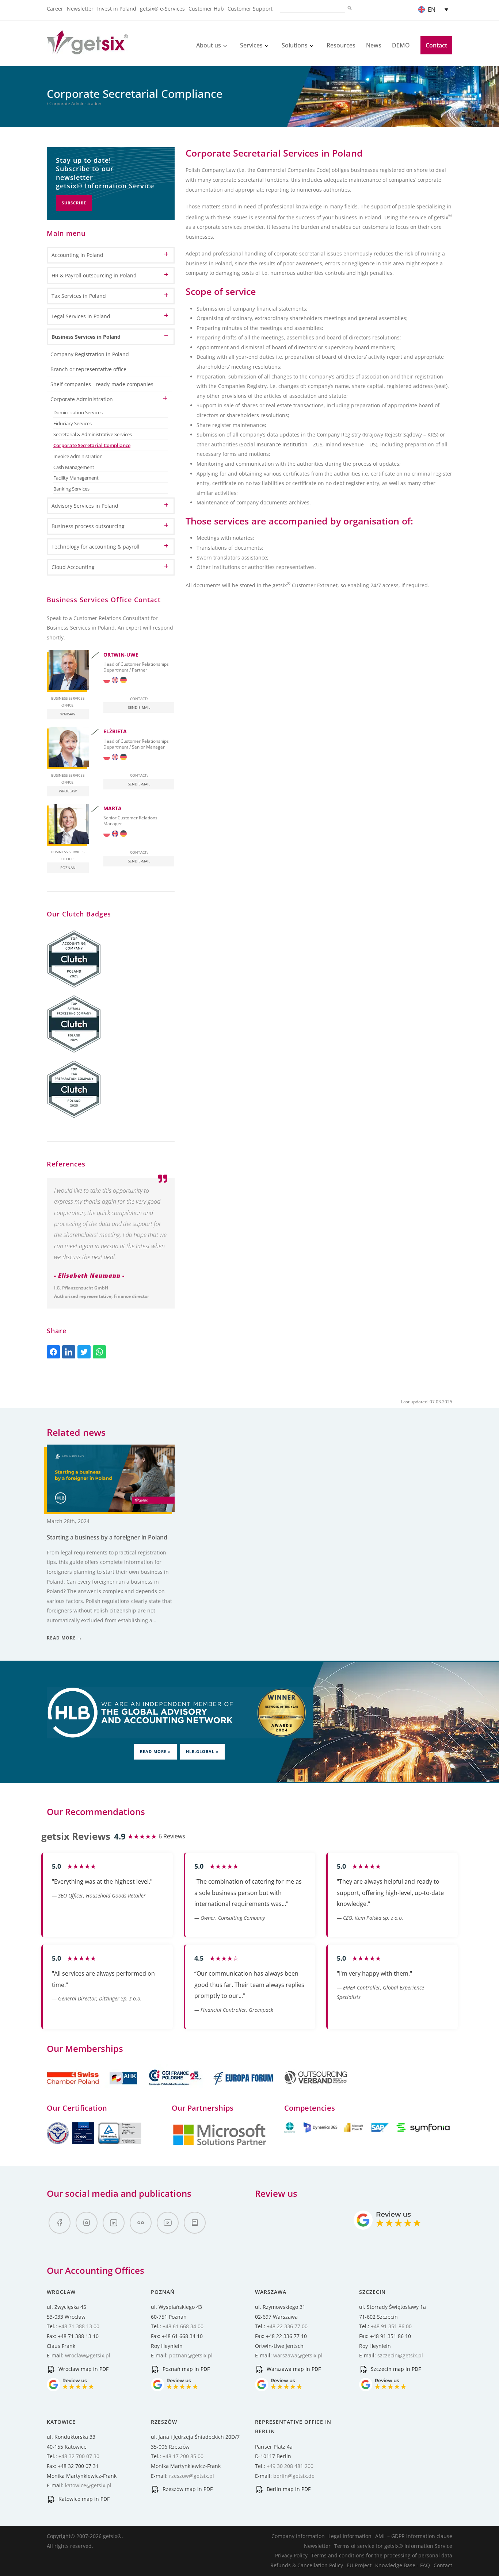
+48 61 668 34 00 (183, 2326)
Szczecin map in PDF (395, 2369)
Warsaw (68, 714)
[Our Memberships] (93, 2089)
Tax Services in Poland (79, 296)
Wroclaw (68, 791)
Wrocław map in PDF (83, 2369)
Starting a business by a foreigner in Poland (107, 1537)
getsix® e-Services (162, 9)
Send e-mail (139, 707)
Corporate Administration (82, 399)
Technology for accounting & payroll (96, 547)
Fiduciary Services (73, 424)
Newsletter (80, 9)
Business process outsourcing (88, 526)
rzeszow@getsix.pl (192, 2476)
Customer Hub (206, 9)
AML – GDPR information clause (414, 2536)
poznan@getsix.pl (191, 2355)
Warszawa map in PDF (293, 2369)
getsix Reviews (76, 1836)
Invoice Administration (78, 456)
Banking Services (71, 489)
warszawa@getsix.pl (298, 2355)
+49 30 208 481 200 (290, 2466)
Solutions (295, 45)
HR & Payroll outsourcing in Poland (94, 275)
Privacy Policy (291, 2555)
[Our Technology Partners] (220, 2144)
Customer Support (250, 9)
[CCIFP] (176, 2089)
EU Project (359, 2565)
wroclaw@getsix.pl (88, 2355)
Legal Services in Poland (81, 316)
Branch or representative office (88, 369)
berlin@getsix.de (294, 2476)
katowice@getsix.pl (88, 2485)
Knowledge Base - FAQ (403, 2565)
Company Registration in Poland (90, 354)
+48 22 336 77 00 (287, 2326)
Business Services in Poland (86, 337)
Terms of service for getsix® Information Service (393, 2546)
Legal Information (350, 2536)
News (374, 45)
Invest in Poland (117, 9)
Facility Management (76, 478)
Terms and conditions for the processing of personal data (382, 2555)
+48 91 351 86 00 (391, 2326)
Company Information (298, 2536)
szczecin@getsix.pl (400, 2355)
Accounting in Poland (77, 255)
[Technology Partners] (368, 2131)
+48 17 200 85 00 (183, 2456)
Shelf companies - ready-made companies (102, 384)
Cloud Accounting (73, 567)
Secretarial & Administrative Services (93, 435)
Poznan (68, 868)
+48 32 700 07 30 (79, 2456)
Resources (341, 45)
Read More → (64, 1638)
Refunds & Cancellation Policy (307, 2565)
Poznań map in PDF (185, 2369)
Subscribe (74, 203)
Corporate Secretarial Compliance (92, 445)
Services (251, 45)
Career (55, 9)
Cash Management (74, 467)
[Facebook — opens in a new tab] (60, 2223)
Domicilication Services (78, 413)
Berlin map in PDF (288, 2489)
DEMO (401, 45)
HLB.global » (202, 1751)
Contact (436, 45)
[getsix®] (87, 50)
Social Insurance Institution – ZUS (282, 444)
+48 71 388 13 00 (79, 2326)
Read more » (155, 1751)
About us (209, 45)
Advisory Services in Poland (85, 506)
